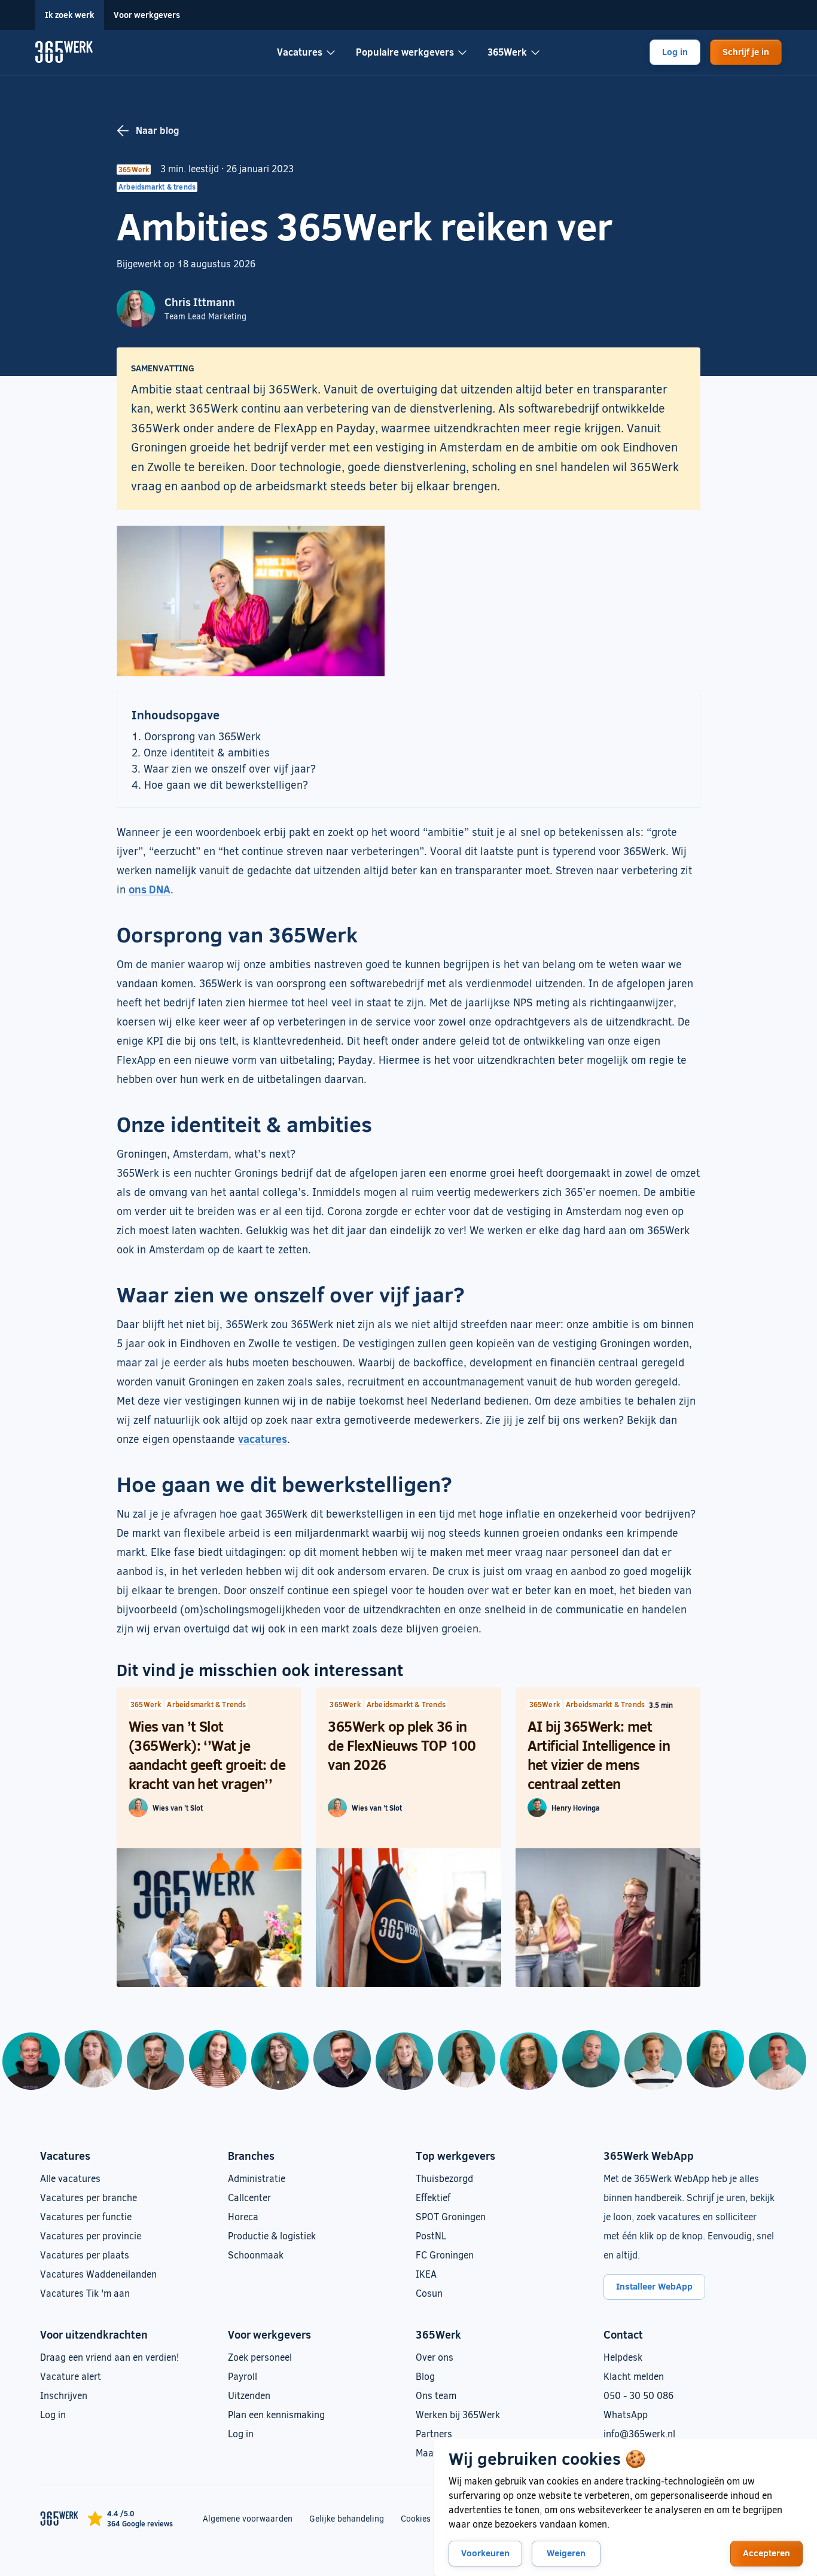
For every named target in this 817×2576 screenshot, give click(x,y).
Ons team (436, 2395)
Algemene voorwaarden (248, 2518)
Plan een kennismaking (276, 2414)
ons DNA (150, 889)
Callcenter (249, 2197)
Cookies (416, 2518)
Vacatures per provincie (91, 2235)
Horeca (243, 2216)
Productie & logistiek (272, 2235)
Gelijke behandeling (347, 2518)
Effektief (433, 2197)
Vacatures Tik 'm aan (85, 2293)
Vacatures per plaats (85, 2255)
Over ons (435, 2357)
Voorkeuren (485, 2553)
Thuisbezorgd (444, 2178)
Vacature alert (71, 2376)
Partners (434, 2433)
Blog (425, 2376)
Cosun (429, 2293)
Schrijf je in (746, 51)
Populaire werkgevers (405, 52)
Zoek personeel (260, 2357)
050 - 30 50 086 (638, 2395)
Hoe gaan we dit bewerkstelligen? (226, 785)
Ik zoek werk (70, 15)
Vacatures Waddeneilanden (98, 2274)
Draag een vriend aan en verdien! (109, 2357)
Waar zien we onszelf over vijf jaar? (230, 768)
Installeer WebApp (654, 2286)
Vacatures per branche (89, 2197)
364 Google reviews (140, 2523)
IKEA (426, 2274)
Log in (675, 51)
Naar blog (158, 130)
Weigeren (566, 2553)
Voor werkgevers (147, 15)
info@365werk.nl (639, 2433)
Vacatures (300, 52)
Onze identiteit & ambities (207, 752)
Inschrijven (64, 2395)
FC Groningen (445, 2255)
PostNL (431, 2235)
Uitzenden (249, 2395)
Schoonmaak (256, 2255)
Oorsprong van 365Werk (202, 736)
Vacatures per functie (86, 2216)
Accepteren (766, 2553)
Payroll (243, 2376)
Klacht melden (634, 2376)
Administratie (257, 2178)
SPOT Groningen (451, 2216)
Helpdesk (623, 2357)
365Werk (507, 52)
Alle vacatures (70, 2178)
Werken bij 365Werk (458, 2414)
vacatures (263, 1439)
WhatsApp (626, 2414)
